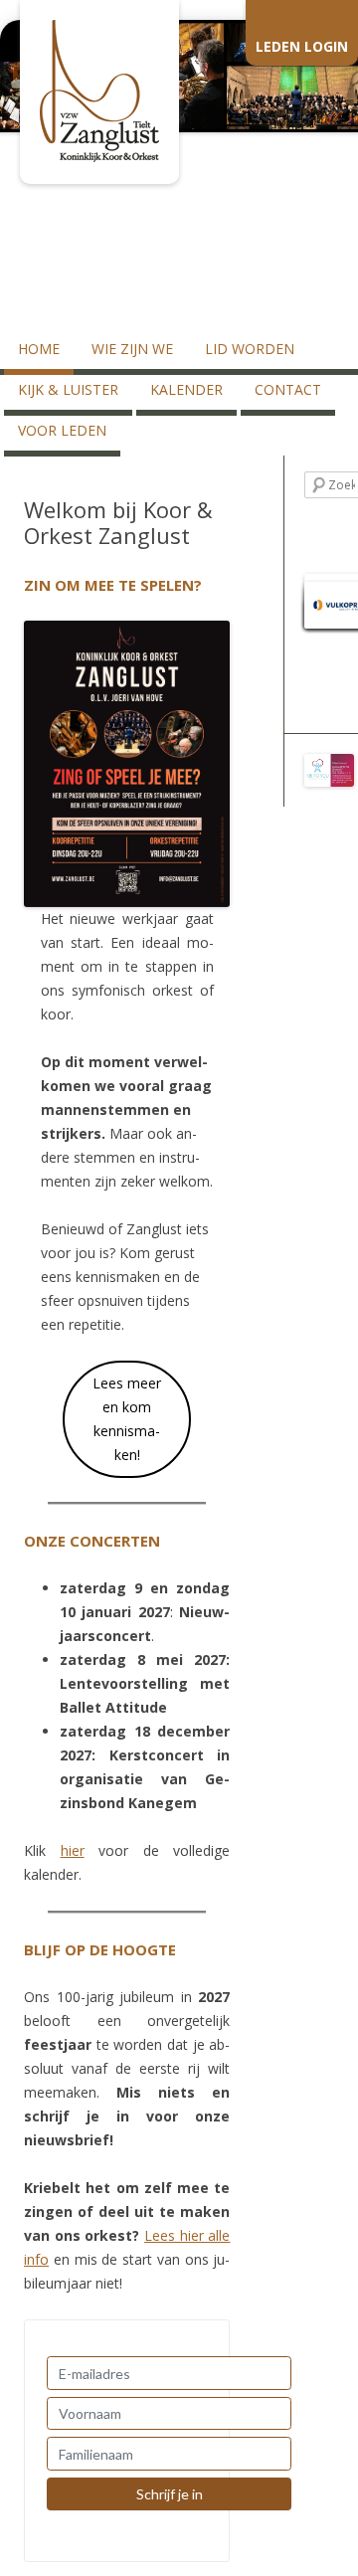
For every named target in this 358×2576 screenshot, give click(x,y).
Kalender (186, 389)
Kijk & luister (68, 389)
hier (73, 1850)
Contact (288, 389)
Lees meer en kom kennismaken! (127, 1419)
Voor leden (62, 430)
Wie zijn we (132, 349)
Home (39, 349)
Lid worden (250, 349)
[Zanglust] (99, 157)
